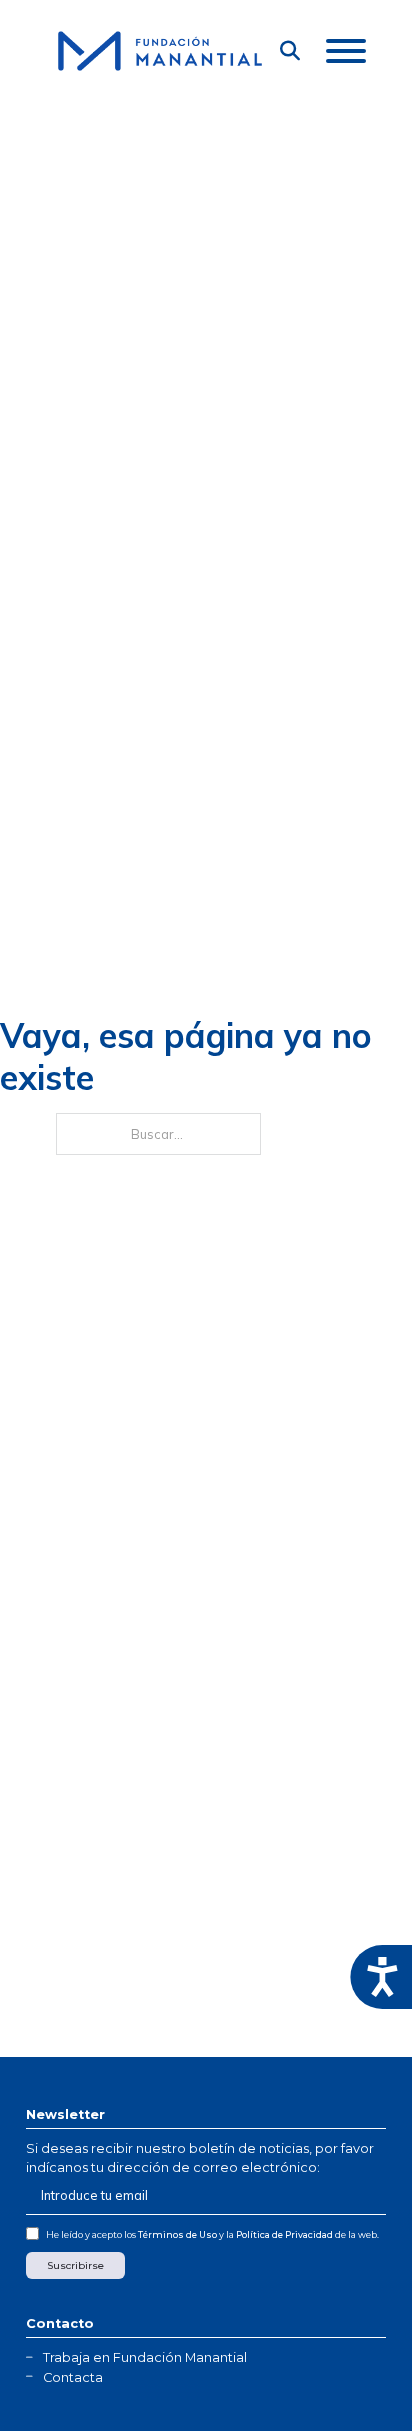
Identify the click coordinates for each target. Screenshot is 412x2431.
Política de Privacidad (284, 2234)
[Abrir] (346, 51)
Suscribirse (75, 2265)
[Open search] (290, 51)
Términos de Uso (177, 2234)
